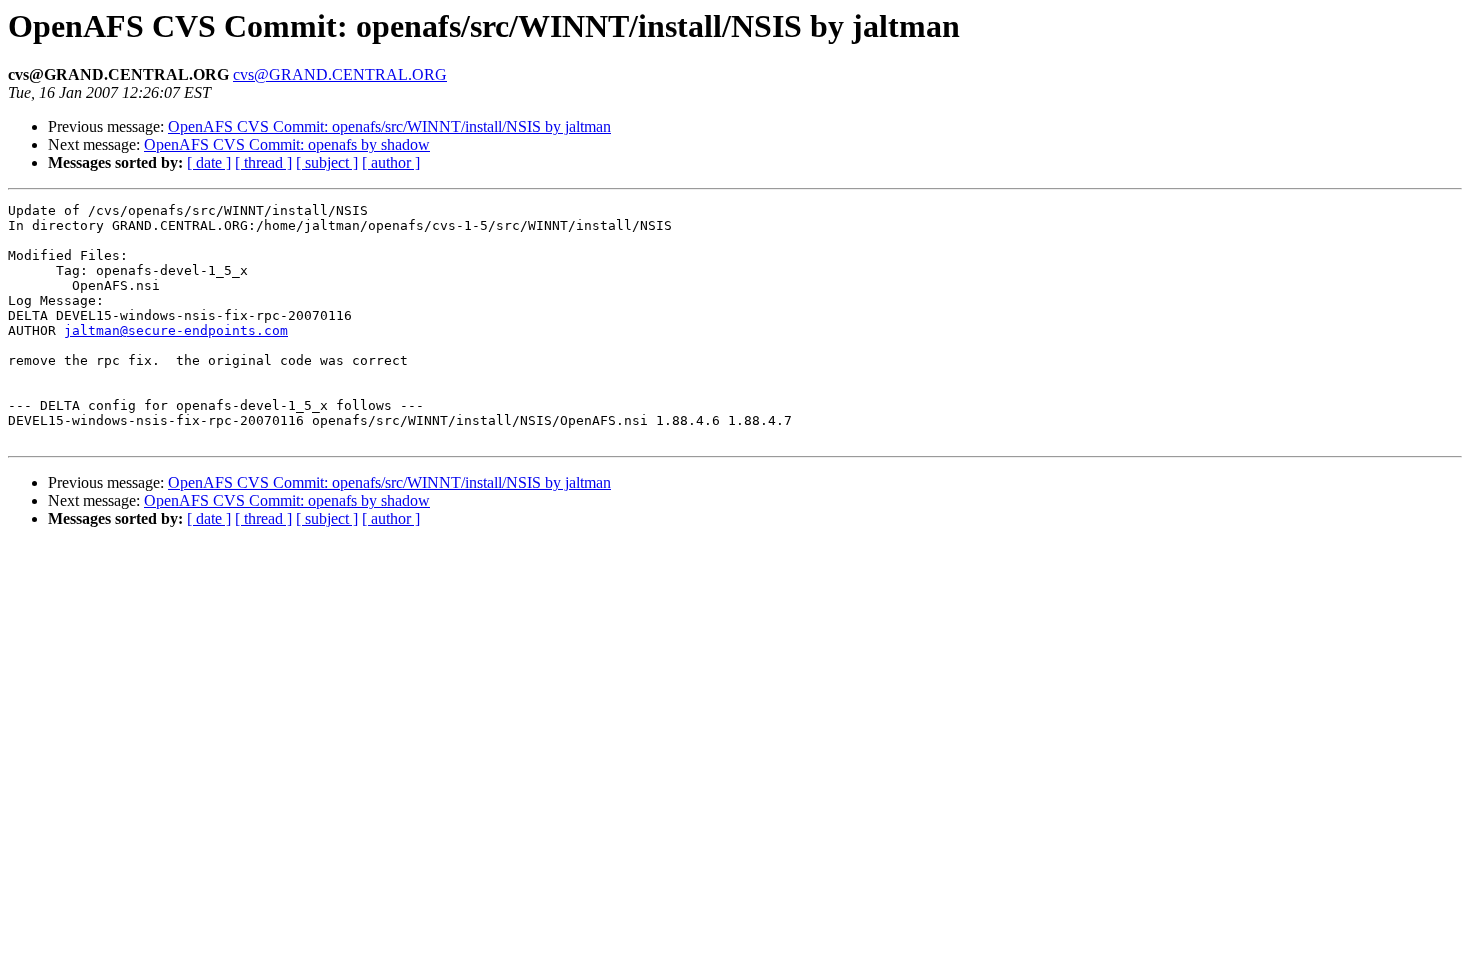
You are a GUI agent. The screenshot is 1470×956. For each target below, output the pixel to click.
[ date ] (209, 162)
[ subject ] (327, 162)
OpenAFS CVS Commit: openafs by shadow (287, 144)
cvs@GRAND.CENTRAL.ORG (340, 74)
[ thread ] (263, 162)
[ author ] (391, 162)
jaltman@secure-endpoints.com (176, 330)
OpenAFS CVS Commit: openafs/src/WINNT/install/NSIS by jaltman (389, 126)
